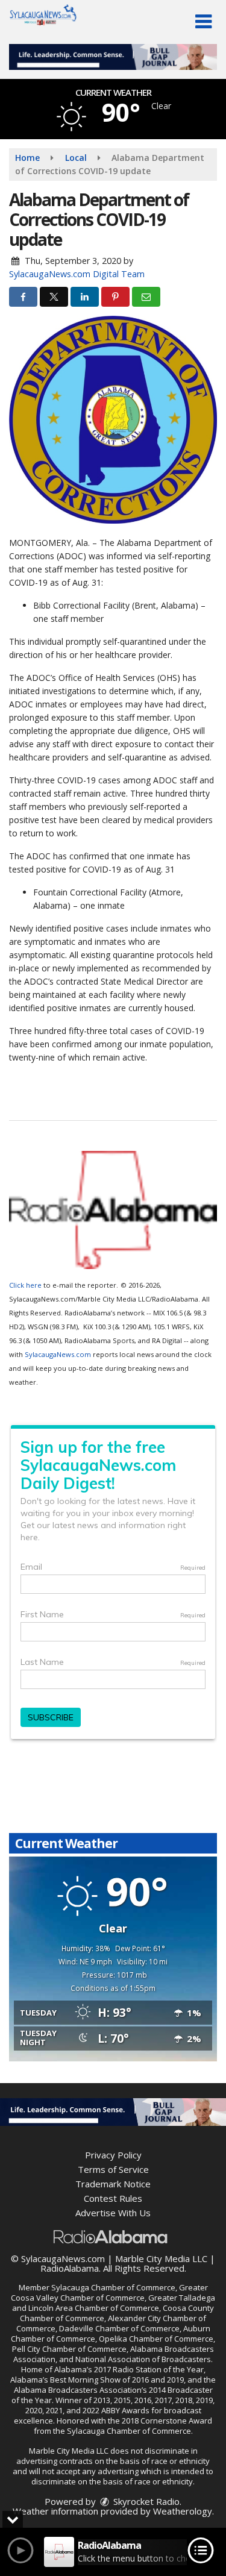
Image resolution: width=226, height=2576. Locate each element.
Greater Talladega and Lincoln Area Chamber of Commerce (114, 2303)
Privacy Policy (113, 2155)
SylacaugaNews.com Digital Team (77, 274)
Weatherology (183, 2511)
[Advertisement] (113, 57)
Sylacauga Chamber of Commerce (113, 2287)
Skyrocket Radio (145, 2501)
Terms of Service (113, 2169)
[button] (203, 22)
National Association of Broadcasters (143, 2359)
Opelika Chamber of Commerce (156, 2339)
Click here (25, 1285)
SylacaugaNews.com (58, 1354)
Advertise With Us (113, 2213)
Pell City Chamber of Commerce (69, 2349)
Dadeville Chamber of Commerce (119, 2328)
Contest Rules (113, 2198)
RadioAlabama (70, 2268)
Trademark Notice (113, 2184)
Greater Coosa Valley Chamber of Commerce (109, 2292)
